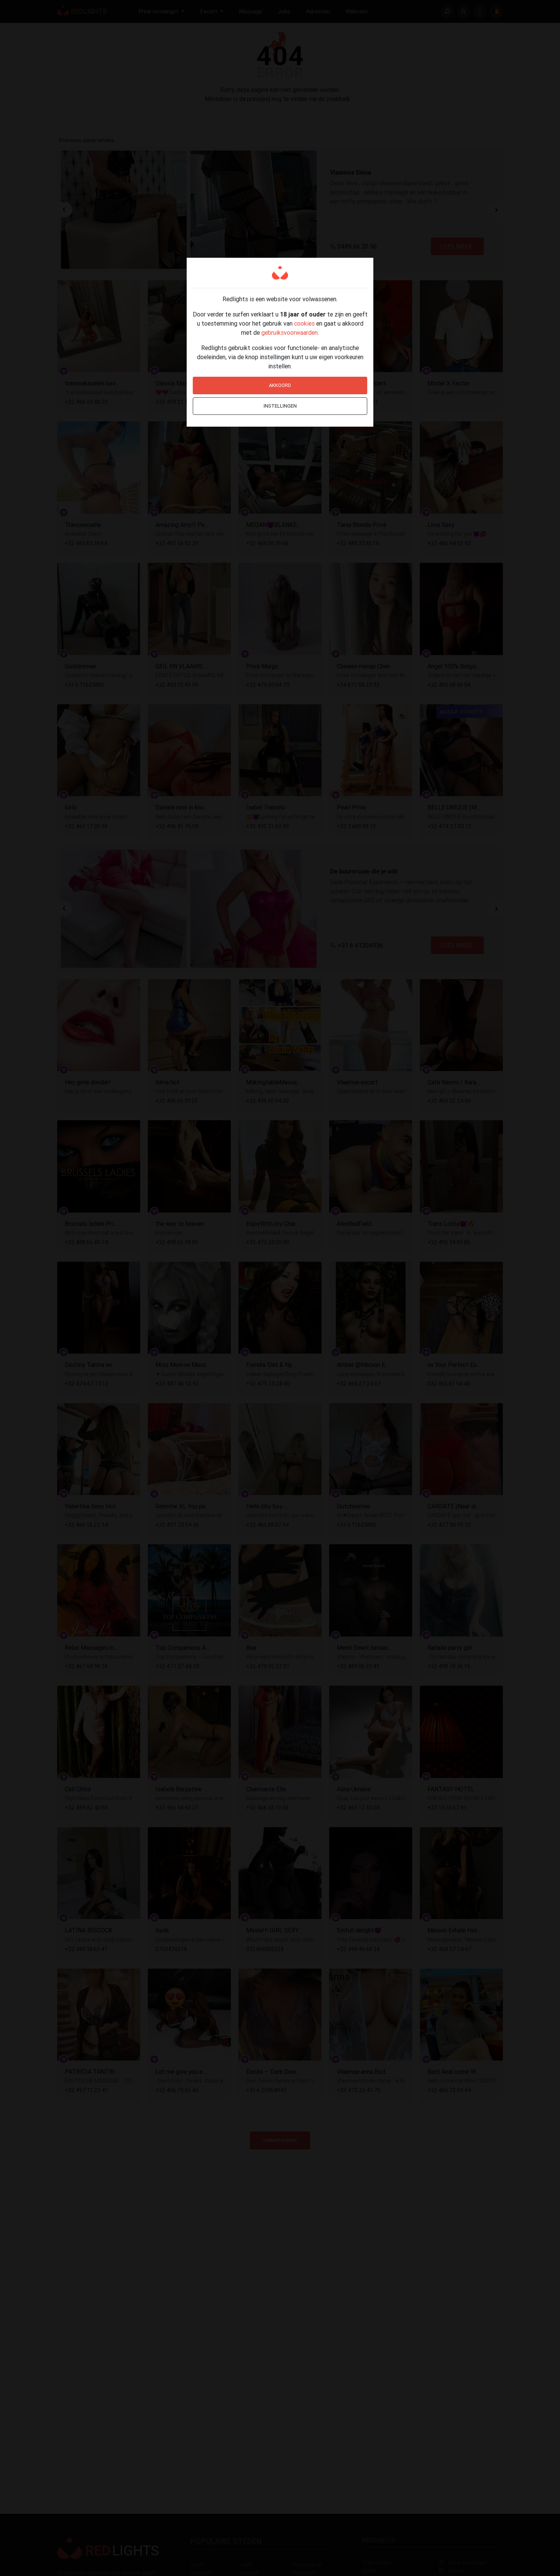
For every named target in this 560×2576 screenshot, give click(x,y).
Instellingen (280, 406)
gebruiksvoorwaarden (290, 332)
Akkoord (280, 385)
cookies (304, 323)
